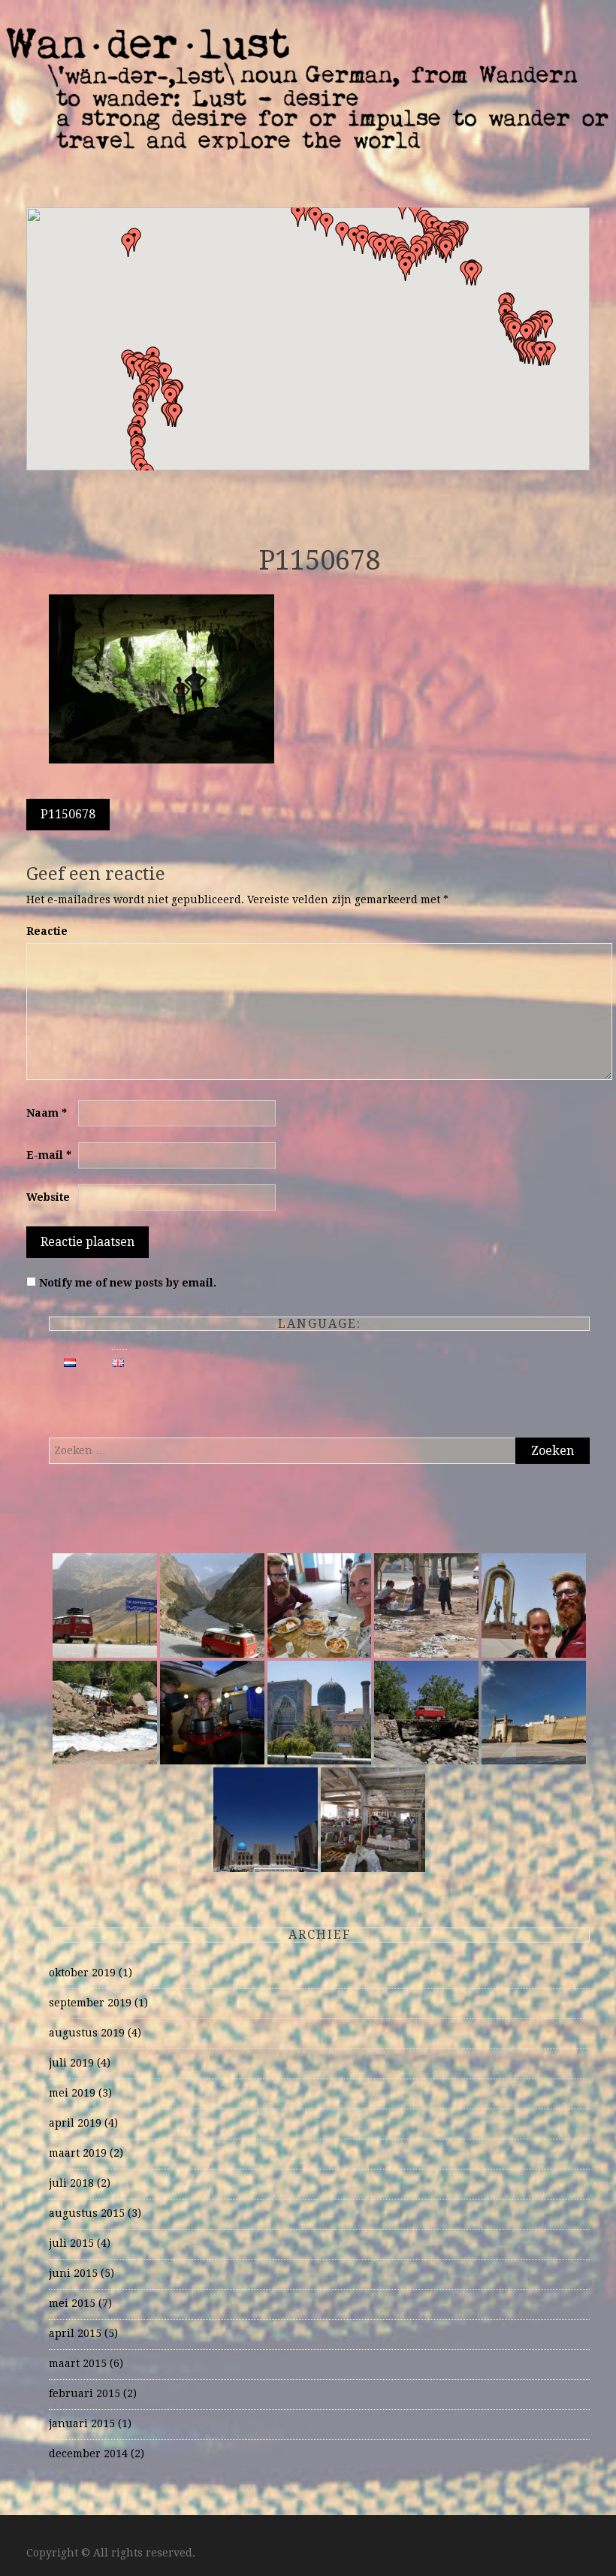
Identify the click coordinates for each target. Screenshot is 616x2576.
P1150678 (68, 814)
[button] (472, 274)
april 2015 (75, 2333)
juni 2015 (73, 2273)
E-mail (49, 1155)
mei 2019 (72, 2093)
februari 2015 (85, 2393)
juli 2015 (71, 2243)
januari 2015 (82, 2423)
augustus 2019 (87, 2033)
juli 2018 (71, 2183)
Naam (47, 1113)
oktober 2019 (82, 1973)
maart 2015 (78, 2363)
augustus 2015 (87, 2213)
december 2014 (88, 2454)
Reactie (47, 931)
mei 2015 (72, 2303)
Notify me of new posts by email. (128, 1283)
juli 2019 (71, 2063)
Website (48, 1197)
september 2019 (90, 2003)
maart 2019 (78, 2153)
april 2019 (75, 2123)
